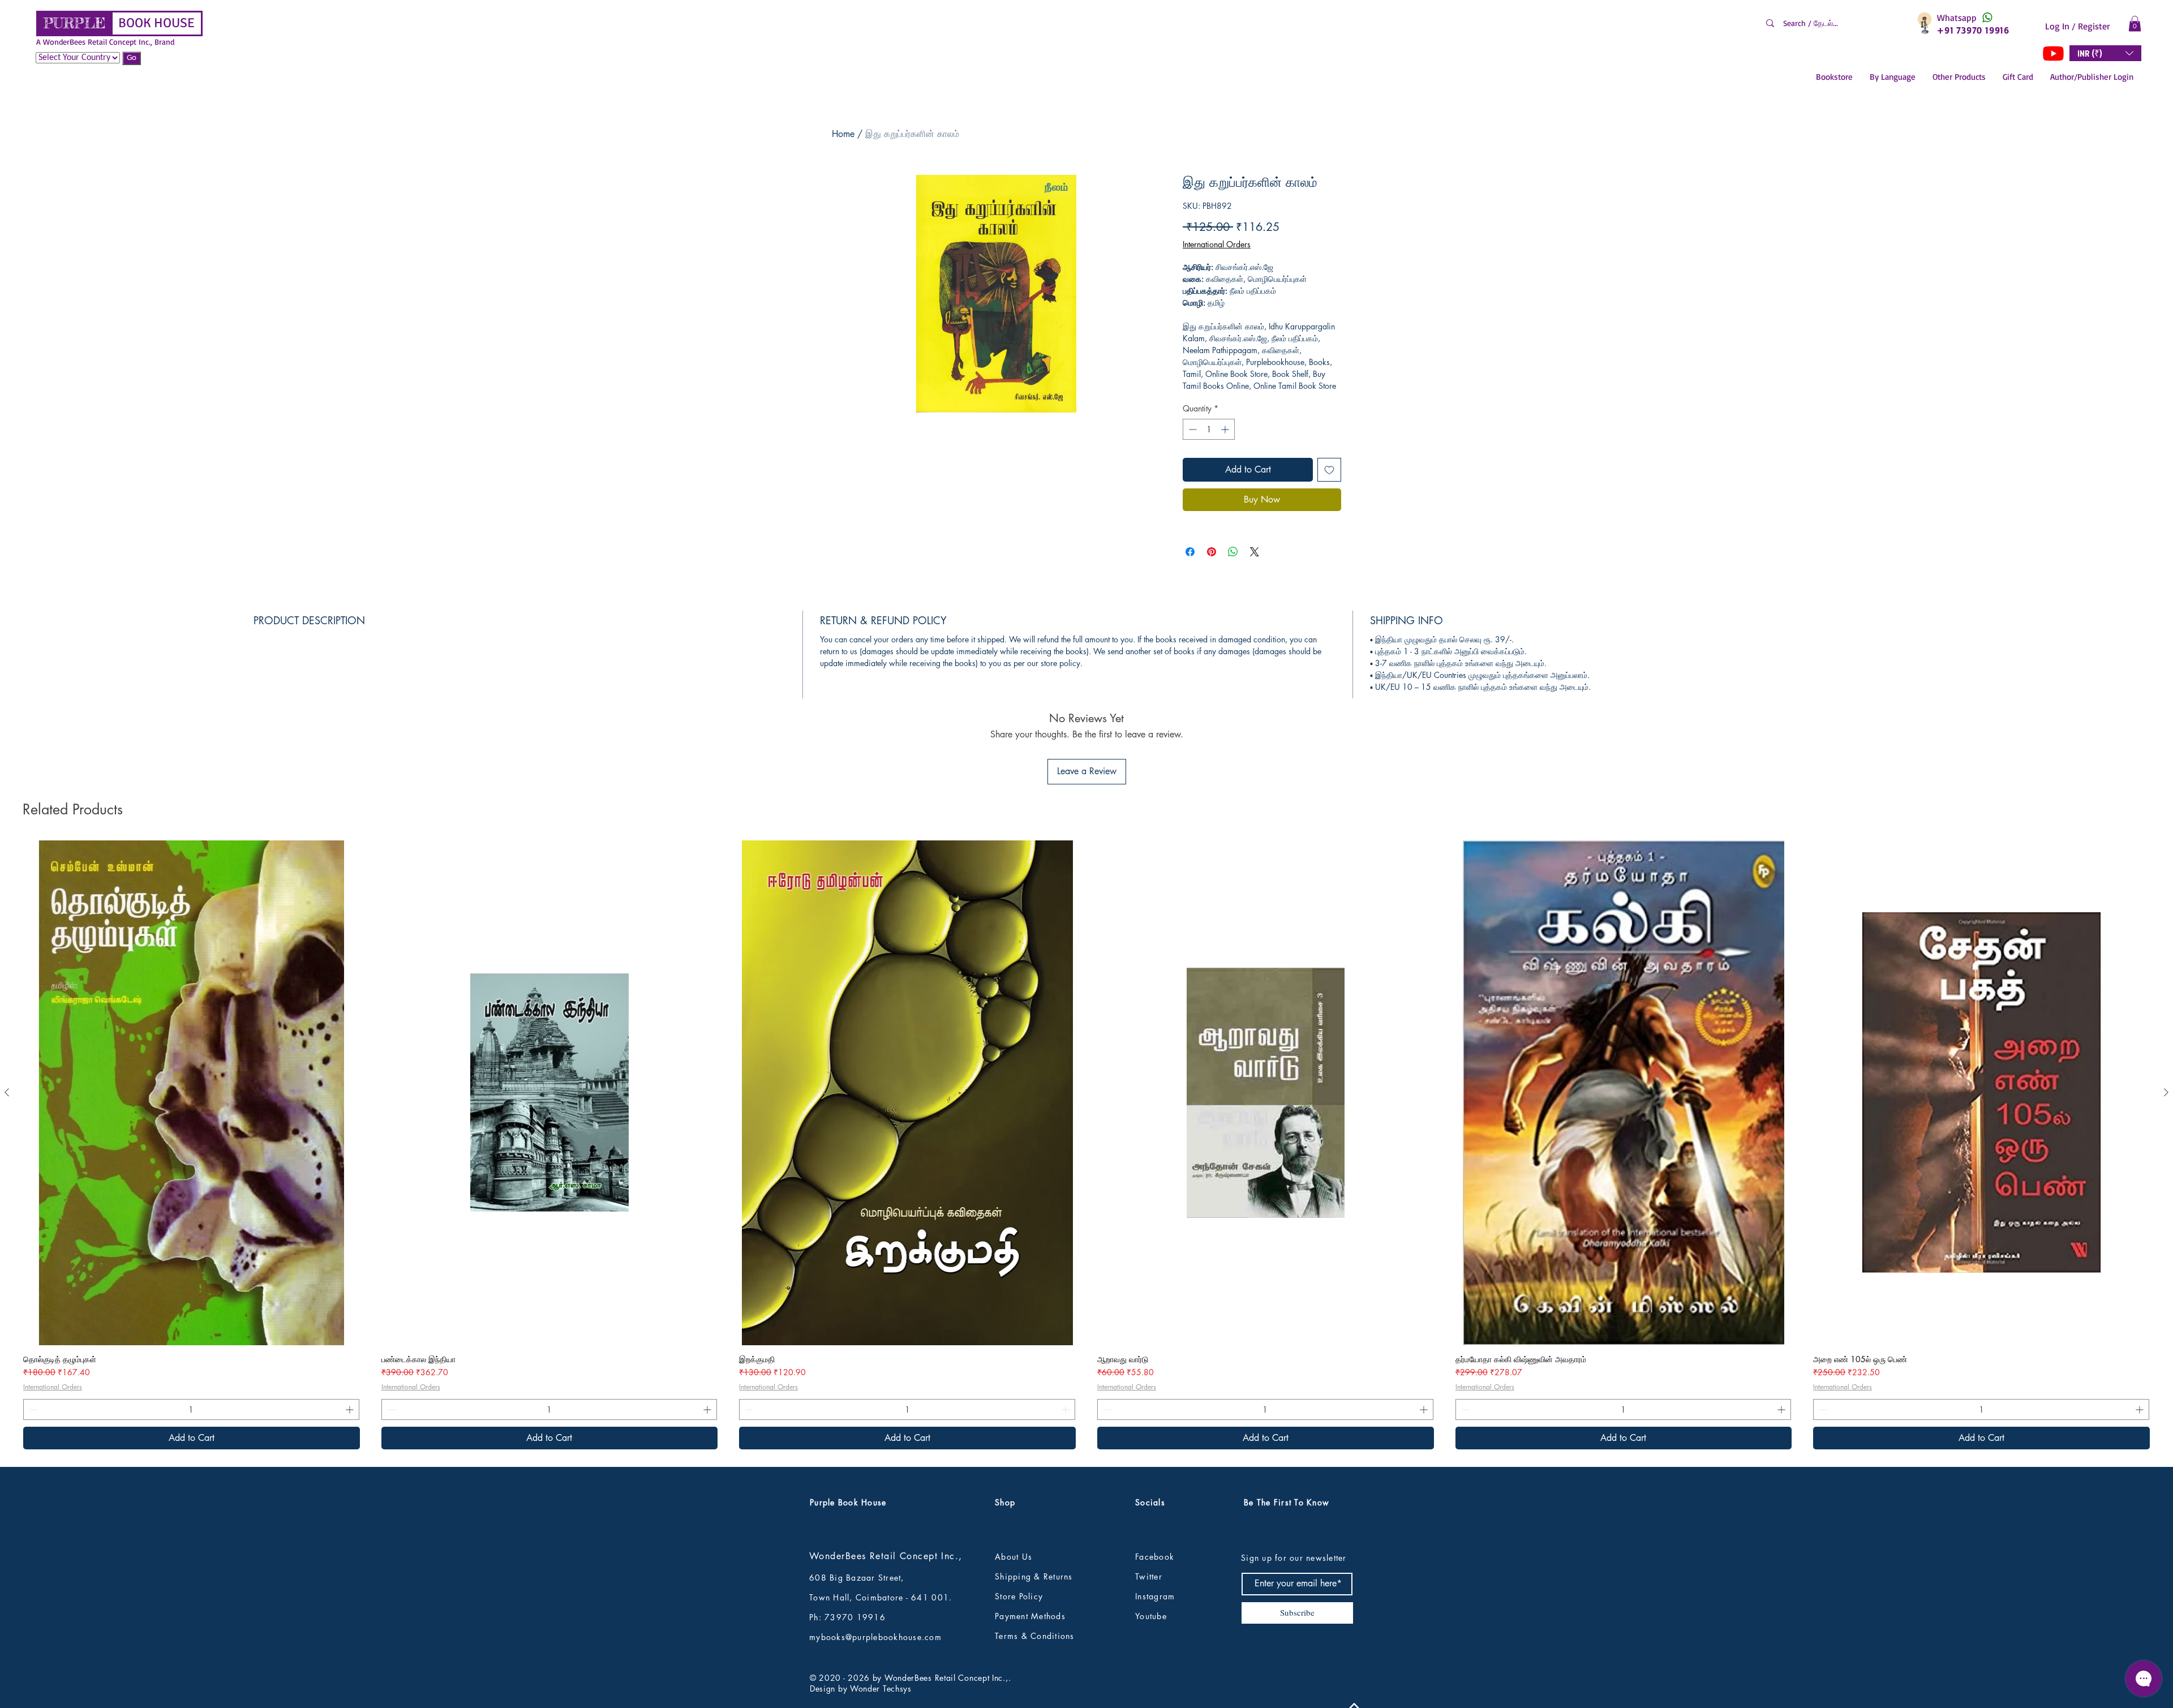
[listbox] (2105, 53)
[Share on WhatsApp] (1233, 552)
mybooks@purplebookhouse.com (875, 1637)
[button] (2135, 23)
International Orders (1217, 244)
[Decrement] (1191, 429)
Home (843, 134)
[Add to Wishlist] (1329, 470)
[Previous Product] (7, 1092)
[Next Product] (2166, 1092)
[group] (1086, 1145)
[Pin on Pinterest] (1212, 552)
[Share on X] (1255, 552)
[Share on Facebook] (1190, 552)
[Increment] (1226, 429)
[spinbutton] (1209, 429)
